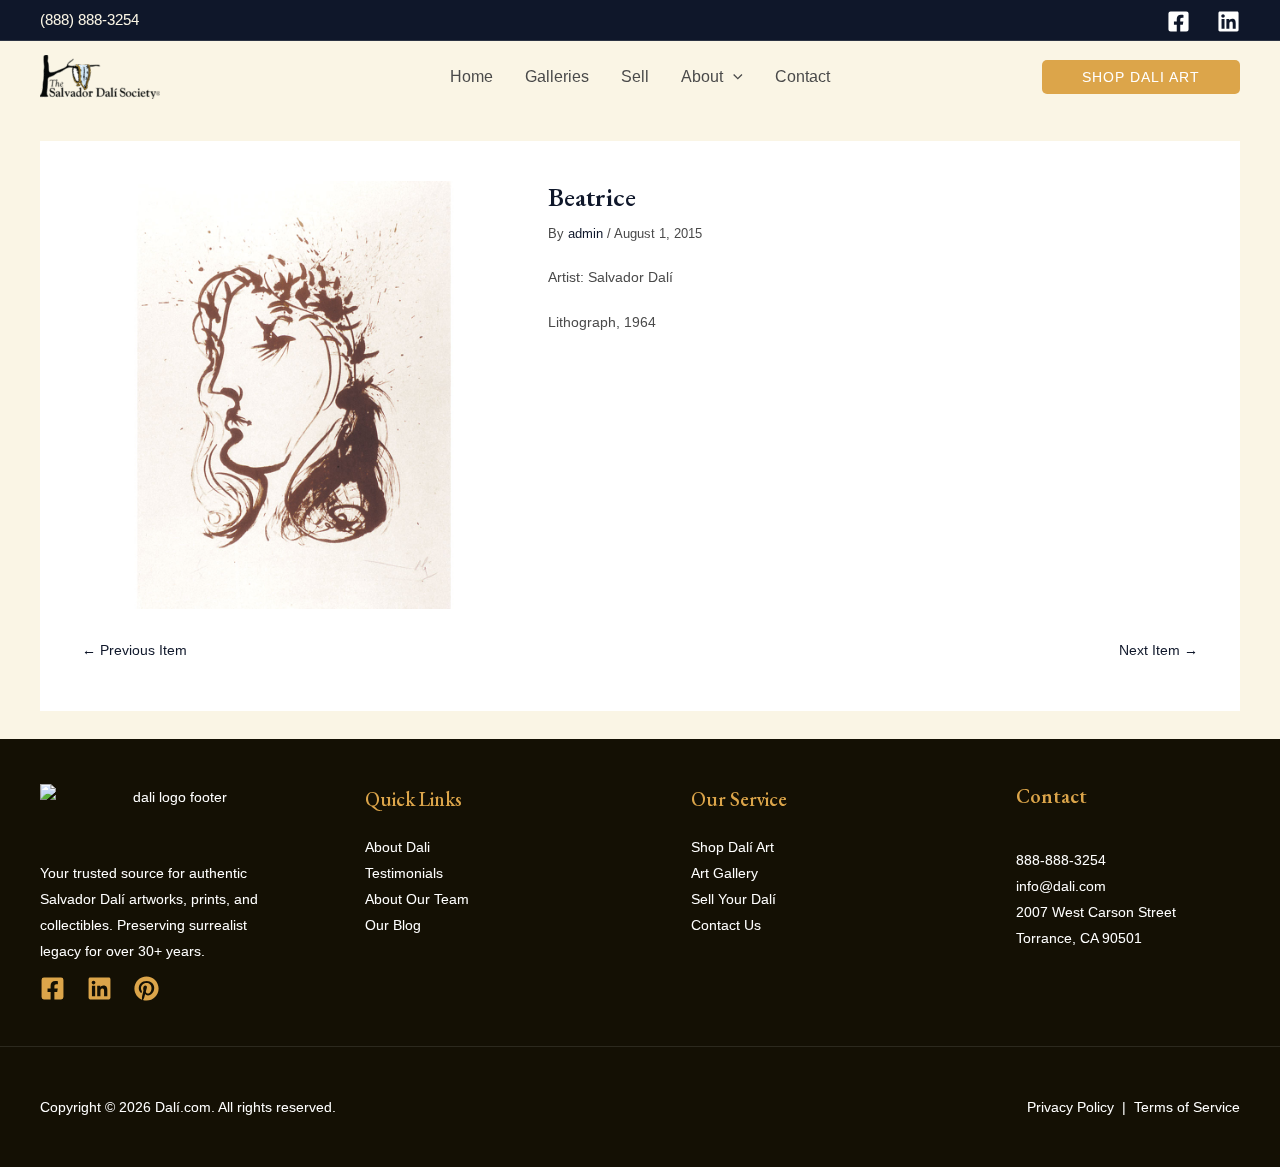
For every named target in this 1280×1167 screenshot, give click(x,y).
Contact (802, 76)
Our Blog (393, 925)
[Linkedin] (1228, 21)
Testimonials (404, 873)
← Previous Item (134, 650)
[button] (1141, 77)
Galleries (557, 76)
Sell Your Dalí (733, 899)
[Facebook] (1178, 21)
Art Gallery (724, 873)
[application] (733, 77)
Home (471, 76)
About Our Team (417, 899)
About (702, 76)
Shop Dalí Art (732, 847)
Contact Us (726, 925)
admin (585, 234)
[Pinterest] (146, 988)
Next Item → (1158, 650)
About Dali (397, 847)
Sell (635, 76)
